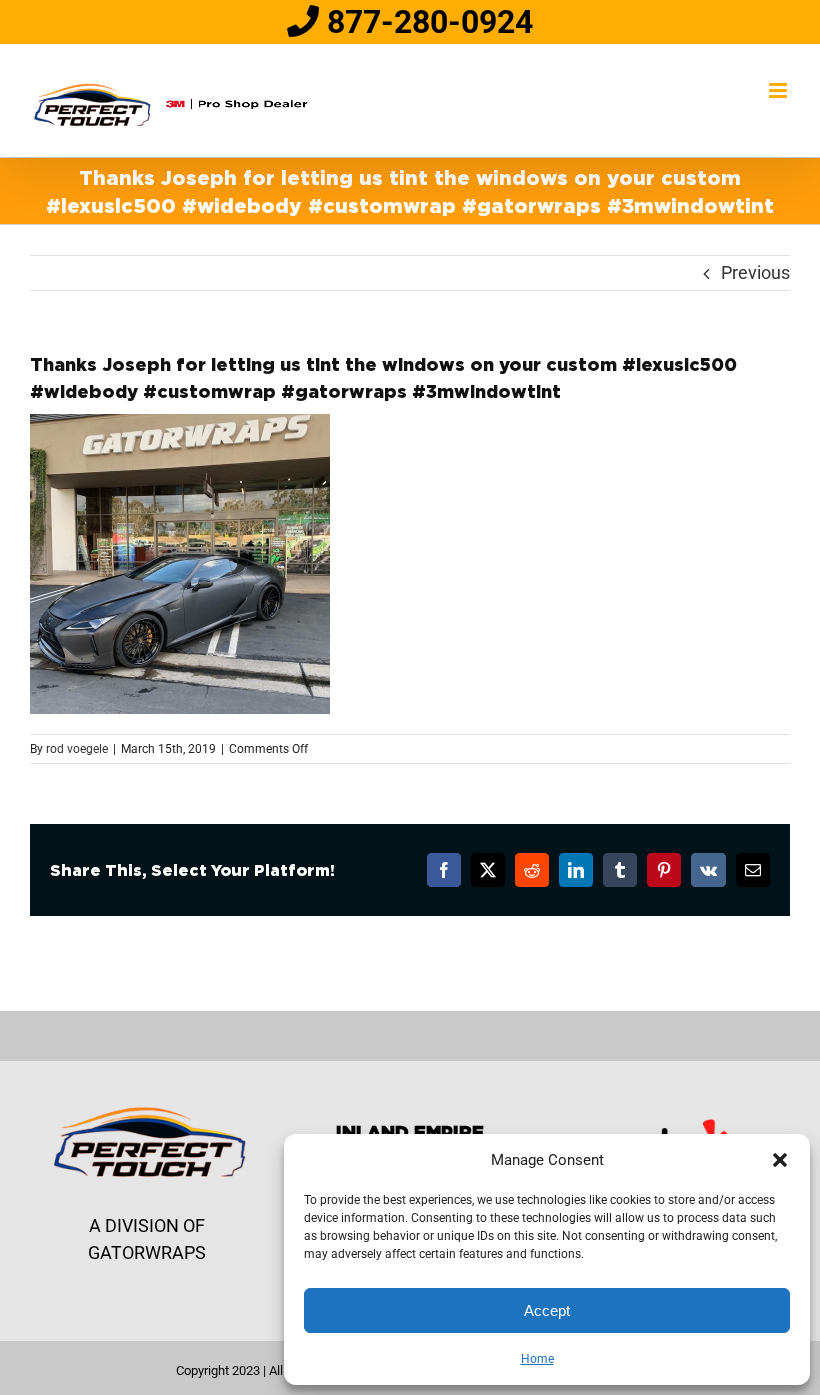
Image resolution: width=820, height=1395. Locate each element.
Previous (755, 272)
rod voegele (77, 749)
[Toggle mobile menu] (779, 90)
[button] (780, 1160)
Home (537, 1359)
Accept (547, 1310)
